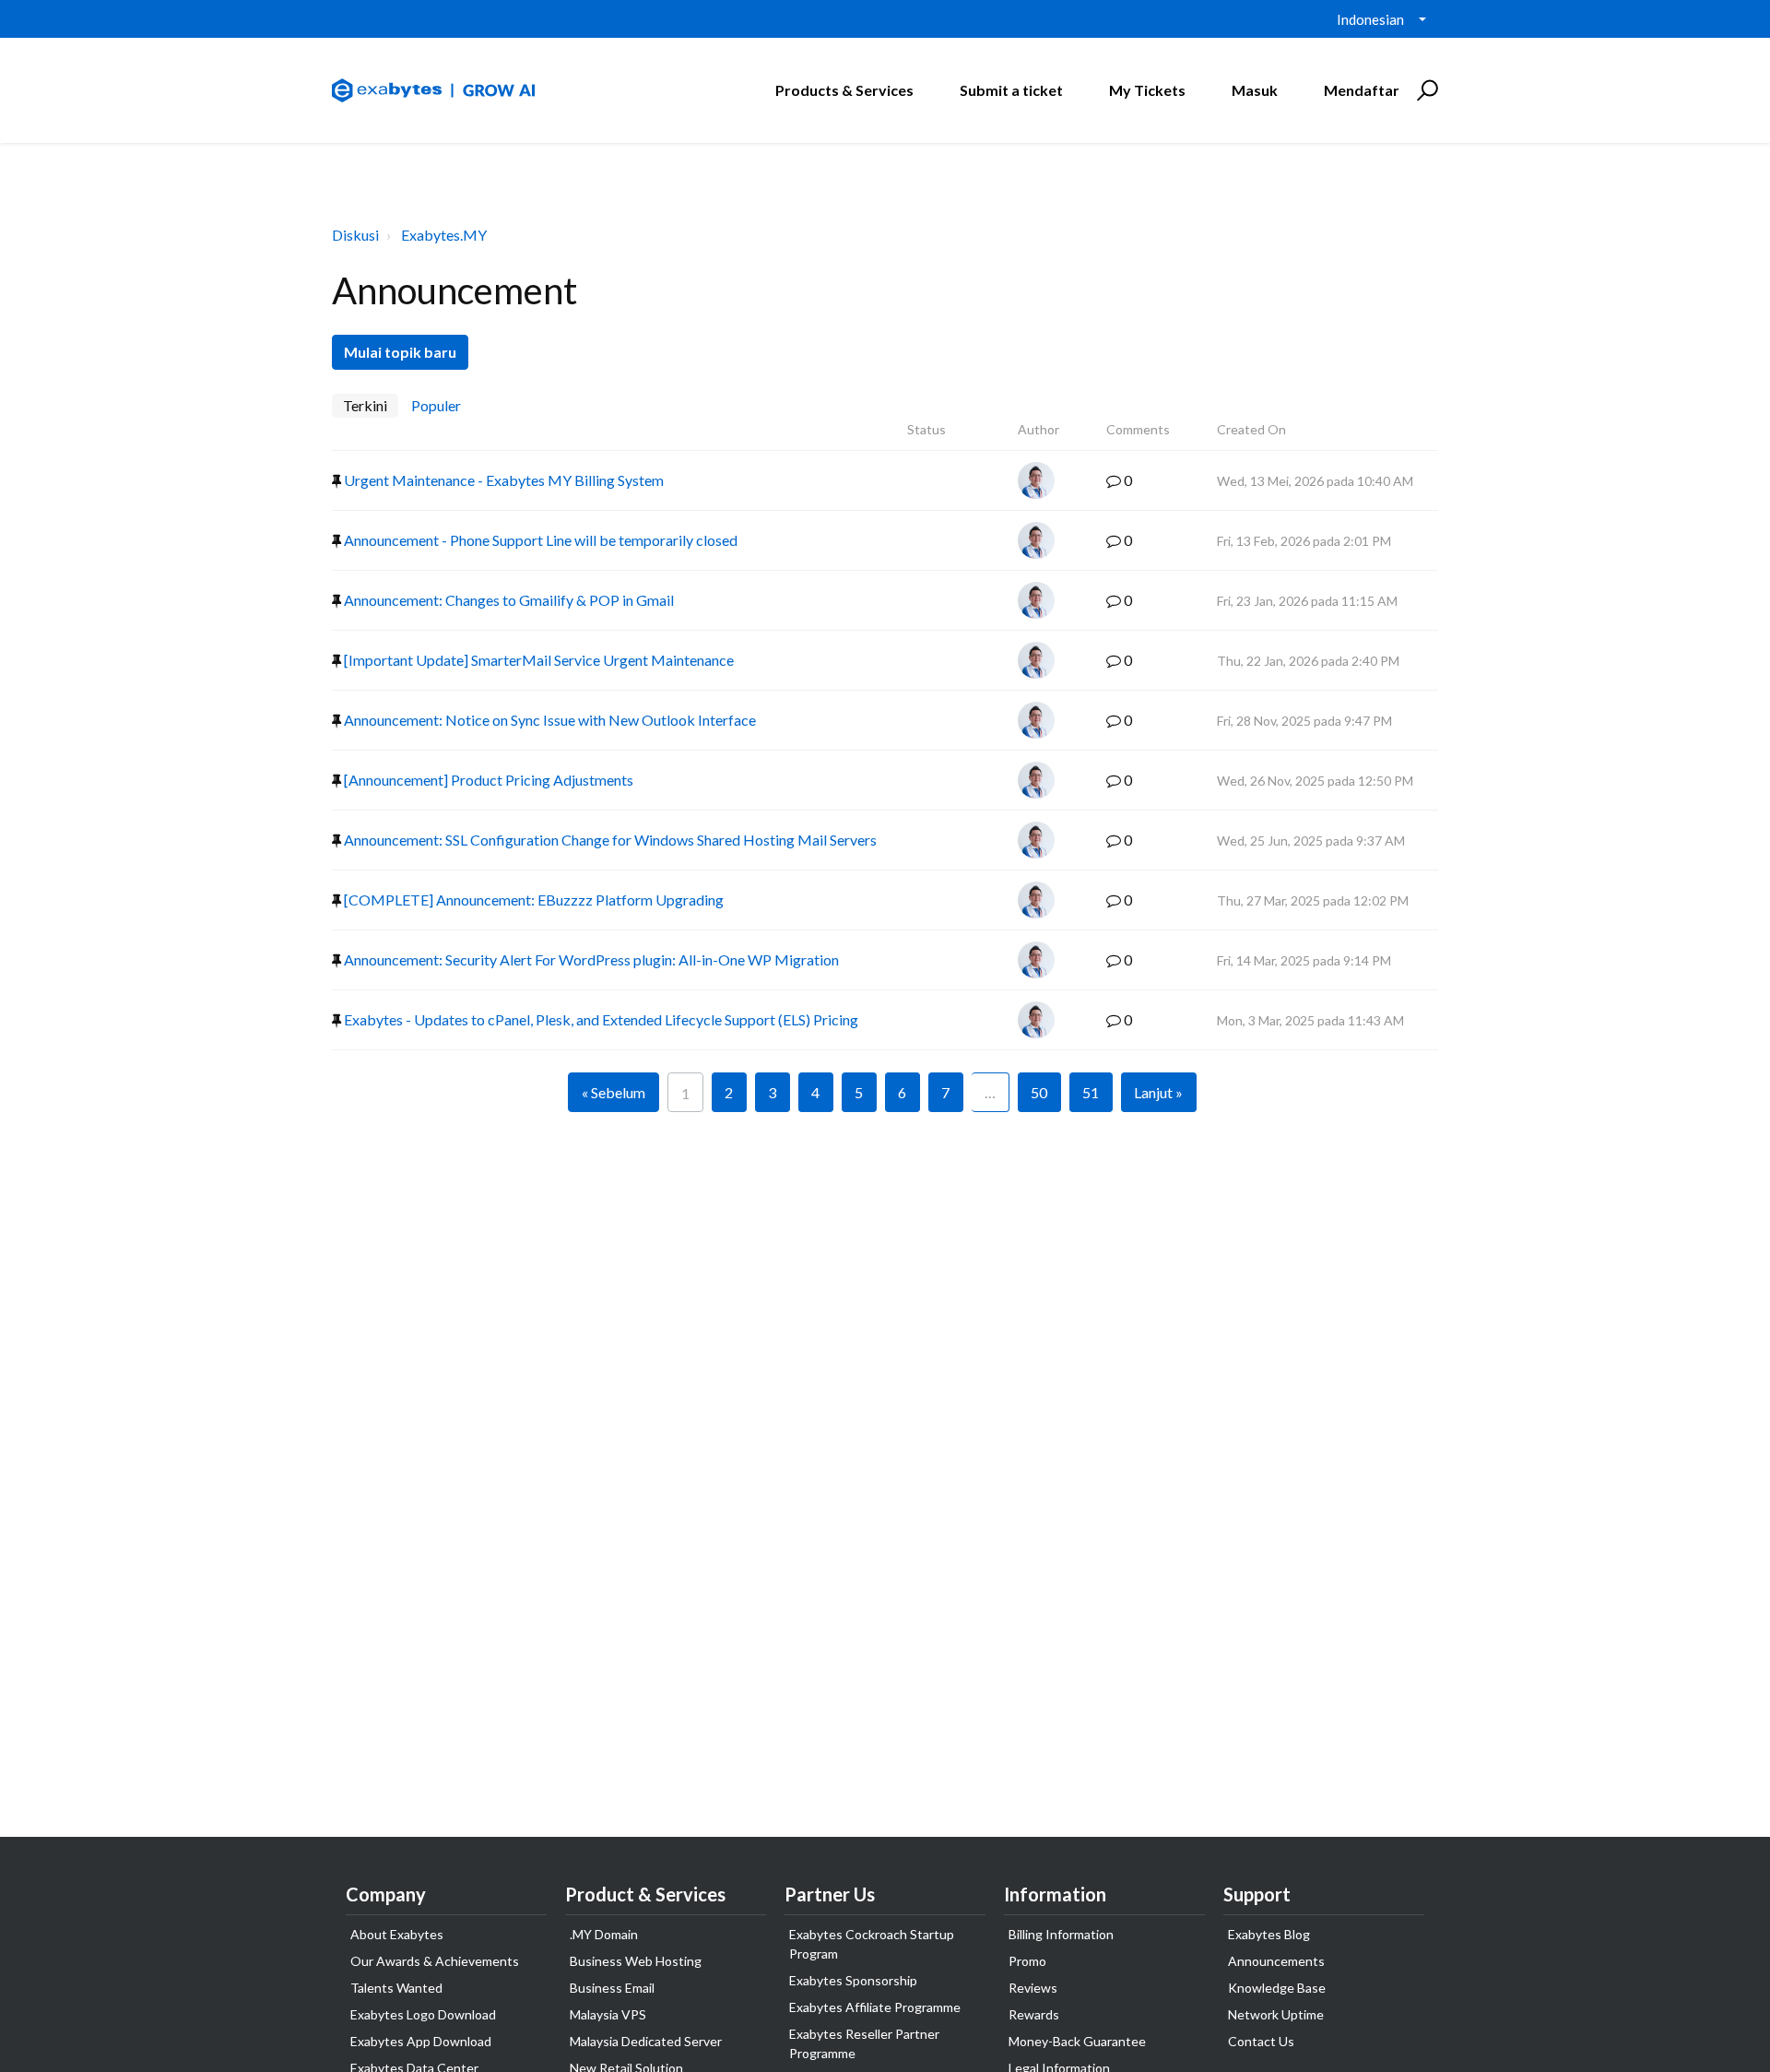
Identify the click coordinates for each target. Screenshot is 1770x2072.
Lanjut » (1158, 1092)
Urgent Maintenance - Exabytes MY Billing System (502, 480)
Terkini (365, 405)
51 (1091, 1092)
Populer (436, 405)
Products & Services (844, 90)
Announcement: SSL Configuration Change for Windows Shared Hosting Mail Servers (609, 840)
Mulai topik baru (400, 352)
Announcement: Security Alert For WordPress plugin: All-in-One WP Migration (590, 959)
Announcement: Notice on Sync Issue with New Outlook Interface (549, 720)
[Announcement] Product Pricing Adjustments (487, 780)
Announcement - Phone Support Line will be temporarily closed (539, 540)
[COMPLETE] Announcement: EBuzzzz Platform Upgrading (532, 900)
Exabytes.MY (444, 235)
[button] (1425, 90)
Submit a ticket (1011, 90)
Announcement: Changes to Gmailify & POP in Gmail (507, 600)
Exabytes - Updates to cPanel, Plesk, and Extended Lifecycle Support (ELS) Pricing (600, 1019)
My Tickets (1147, 90)
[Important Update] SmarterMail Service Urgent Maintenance (537, 660)
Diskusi (355, 235)
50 (1039, 1092)
